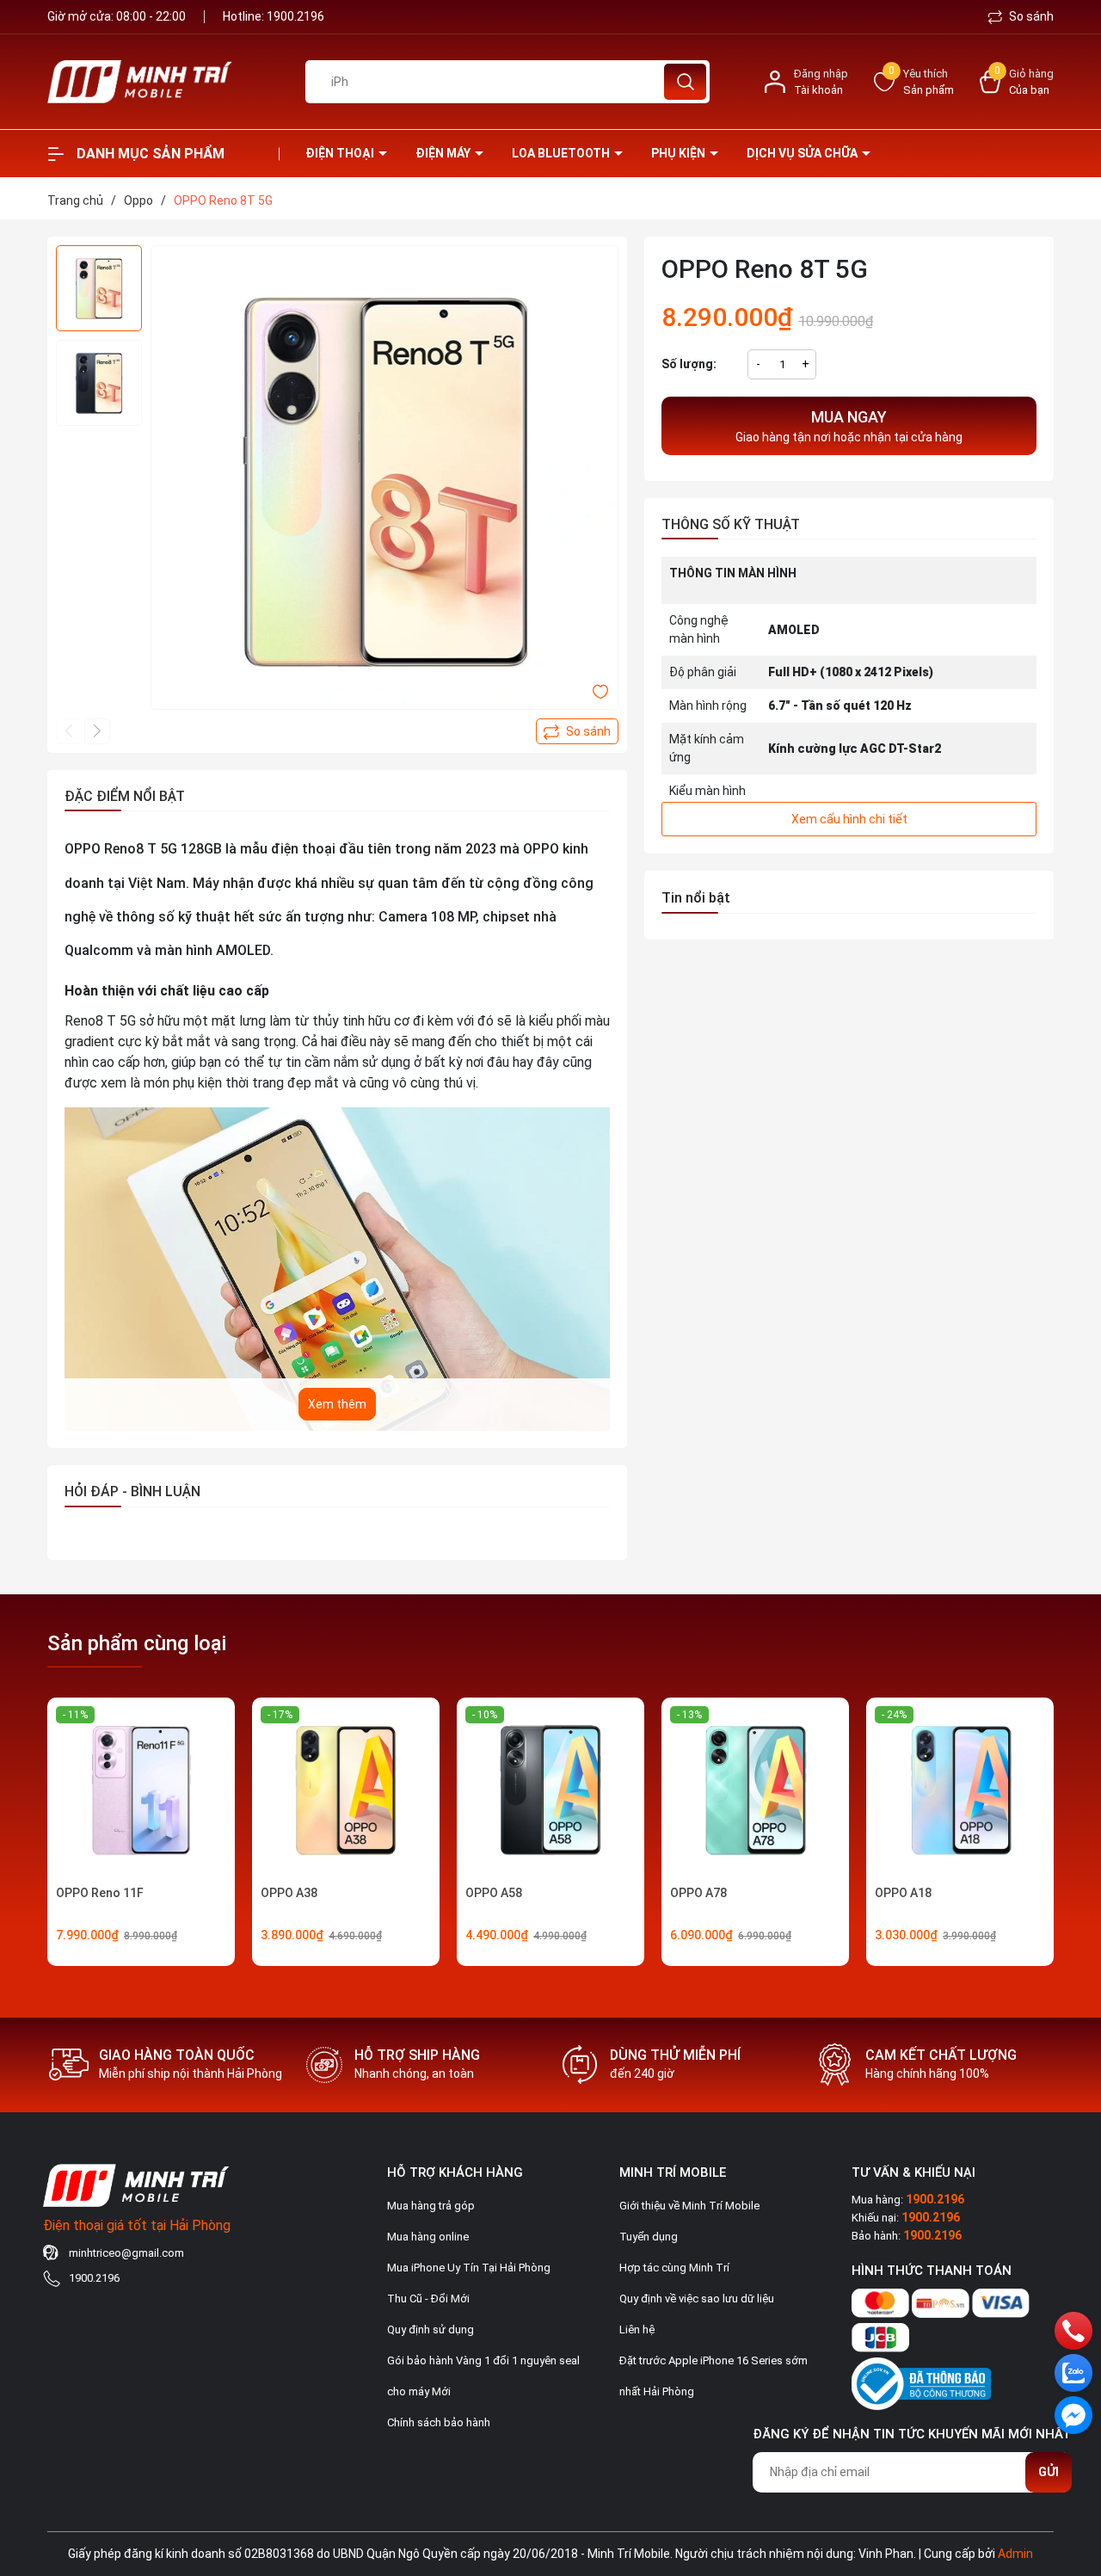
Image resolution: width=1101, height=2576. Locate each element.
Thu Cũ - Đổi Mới (428, 2299)
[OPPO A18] (960, 1791)
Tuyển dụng (649, 2237)
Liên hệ (637, 2329)
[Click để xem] (384, 479)
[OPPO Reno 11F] (141, 1791)
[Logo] (163, 82)
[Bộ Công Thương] (921, 2380)
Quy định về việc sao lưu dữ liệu (697, 2299)
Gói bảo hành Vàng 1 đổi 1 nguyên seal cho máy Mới (483, 2376)
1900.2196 (295, 16)
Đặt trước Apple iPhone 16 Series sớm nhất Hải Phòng (713, 2376)
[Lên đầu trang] (1073, 2467)
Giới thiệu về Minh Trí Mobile (689, 2206)
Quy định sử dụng (431, 2329)
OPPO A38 (289, 1893)
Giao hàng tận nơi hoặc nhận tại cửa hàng (849, 426)
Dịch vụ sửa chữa (803, 153)
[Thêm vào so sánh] (577, 731)
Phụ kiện (680, 153)
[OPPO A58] (550, 1791)
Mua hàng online (428, 2237)
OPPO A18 (903, 1893)
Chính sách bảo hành (439, 2422)
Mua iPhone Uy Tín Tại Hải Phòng (469, 2268)
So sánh (1030, 16)
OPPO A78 (698, 1893)
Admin (1015, 2554)
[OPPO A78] (755, 1791)
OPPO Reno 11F (100, 1893)
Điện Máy (444, 153)
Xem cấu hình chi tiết (849, 819)
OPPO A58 (494, 1893)
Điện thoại (341, 153)
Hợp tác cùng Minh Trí (674, 2268)
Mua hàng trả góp (431, 2206)
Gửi (1049, 2472)
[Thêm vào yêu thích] (600, 691)
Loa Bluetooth (562, 153)
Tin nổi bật (696, 898)
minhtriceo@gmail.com (126, 2253)
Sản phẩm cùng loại (137, 1643)
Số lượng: (689, 364)
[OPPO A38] (346, 1791)
